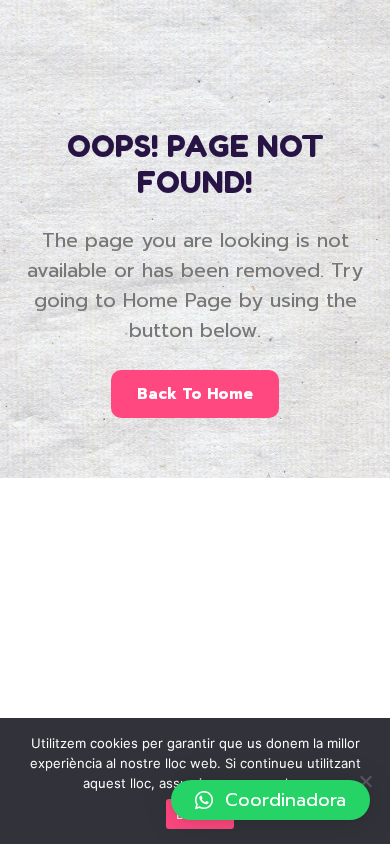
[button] (270, 800)
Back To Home (195, 394)
